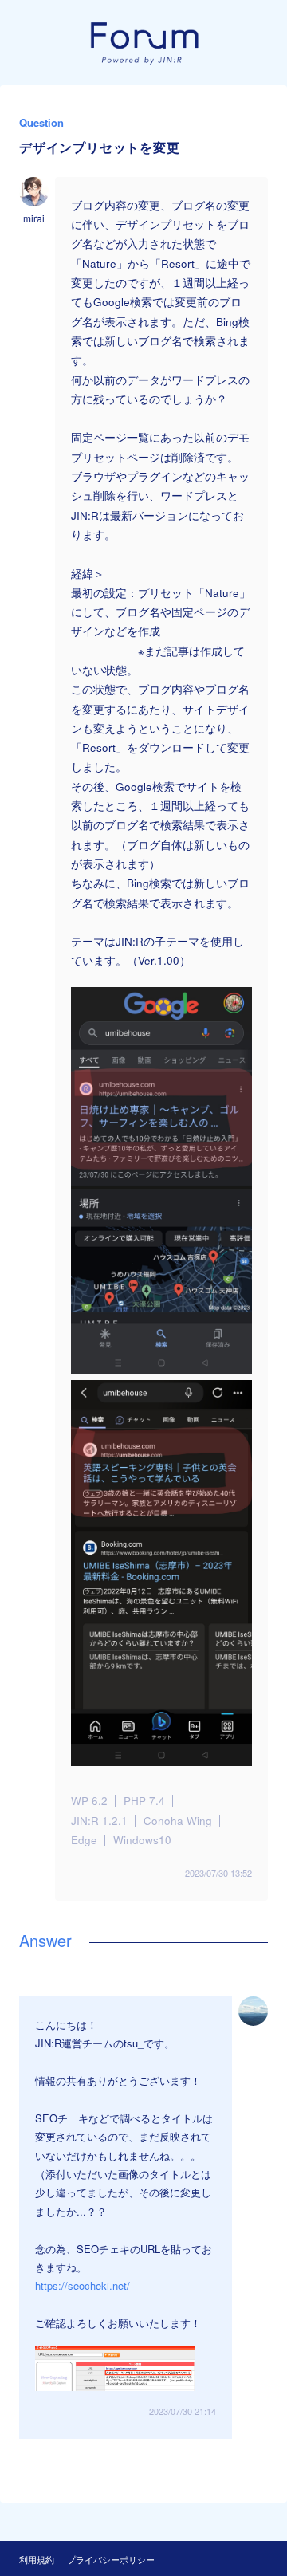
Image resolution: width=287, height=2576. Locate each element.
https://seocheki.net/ (83, 2285)
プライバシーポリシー (111, 2559)
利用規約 (37, 2559)
